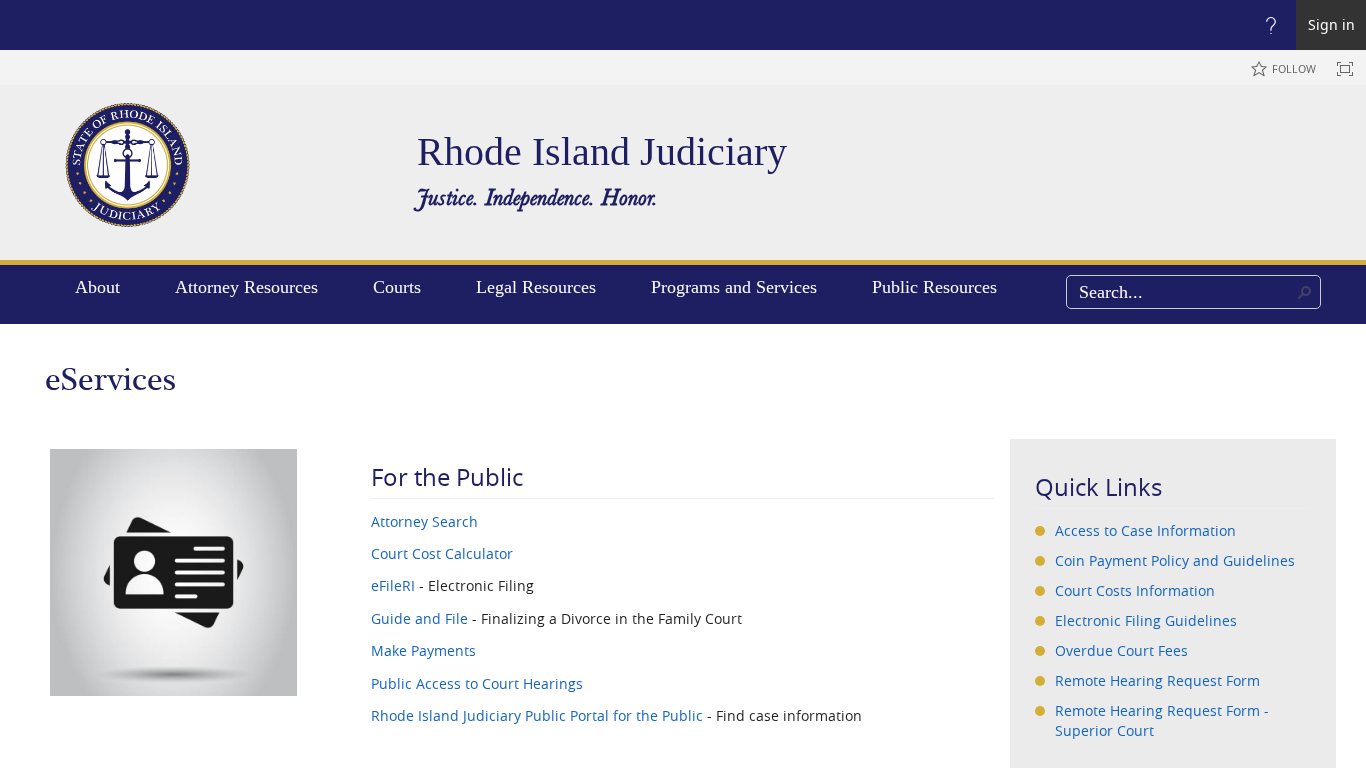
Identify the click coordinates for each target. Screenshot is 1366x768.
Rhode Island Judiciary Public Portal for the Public (537, 715)
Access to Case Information (1145, 530)
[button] (1305, 292)
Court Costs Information (1135, 590)
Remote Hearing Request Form (1157, 680)
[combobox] (1193, 292)
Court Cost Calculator (442, 553)
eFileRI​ (393, 585)
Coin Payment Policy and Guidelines (1175, 560)
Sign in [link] (1331, 24)
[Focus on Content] (1345, 69)
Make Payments (423, 650)
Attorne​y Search (424, 521)
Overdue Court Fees (1121, 650)
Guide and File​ (419, 618)
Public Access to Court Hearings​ (477, 683)
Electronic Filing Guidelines (1146, 620)
